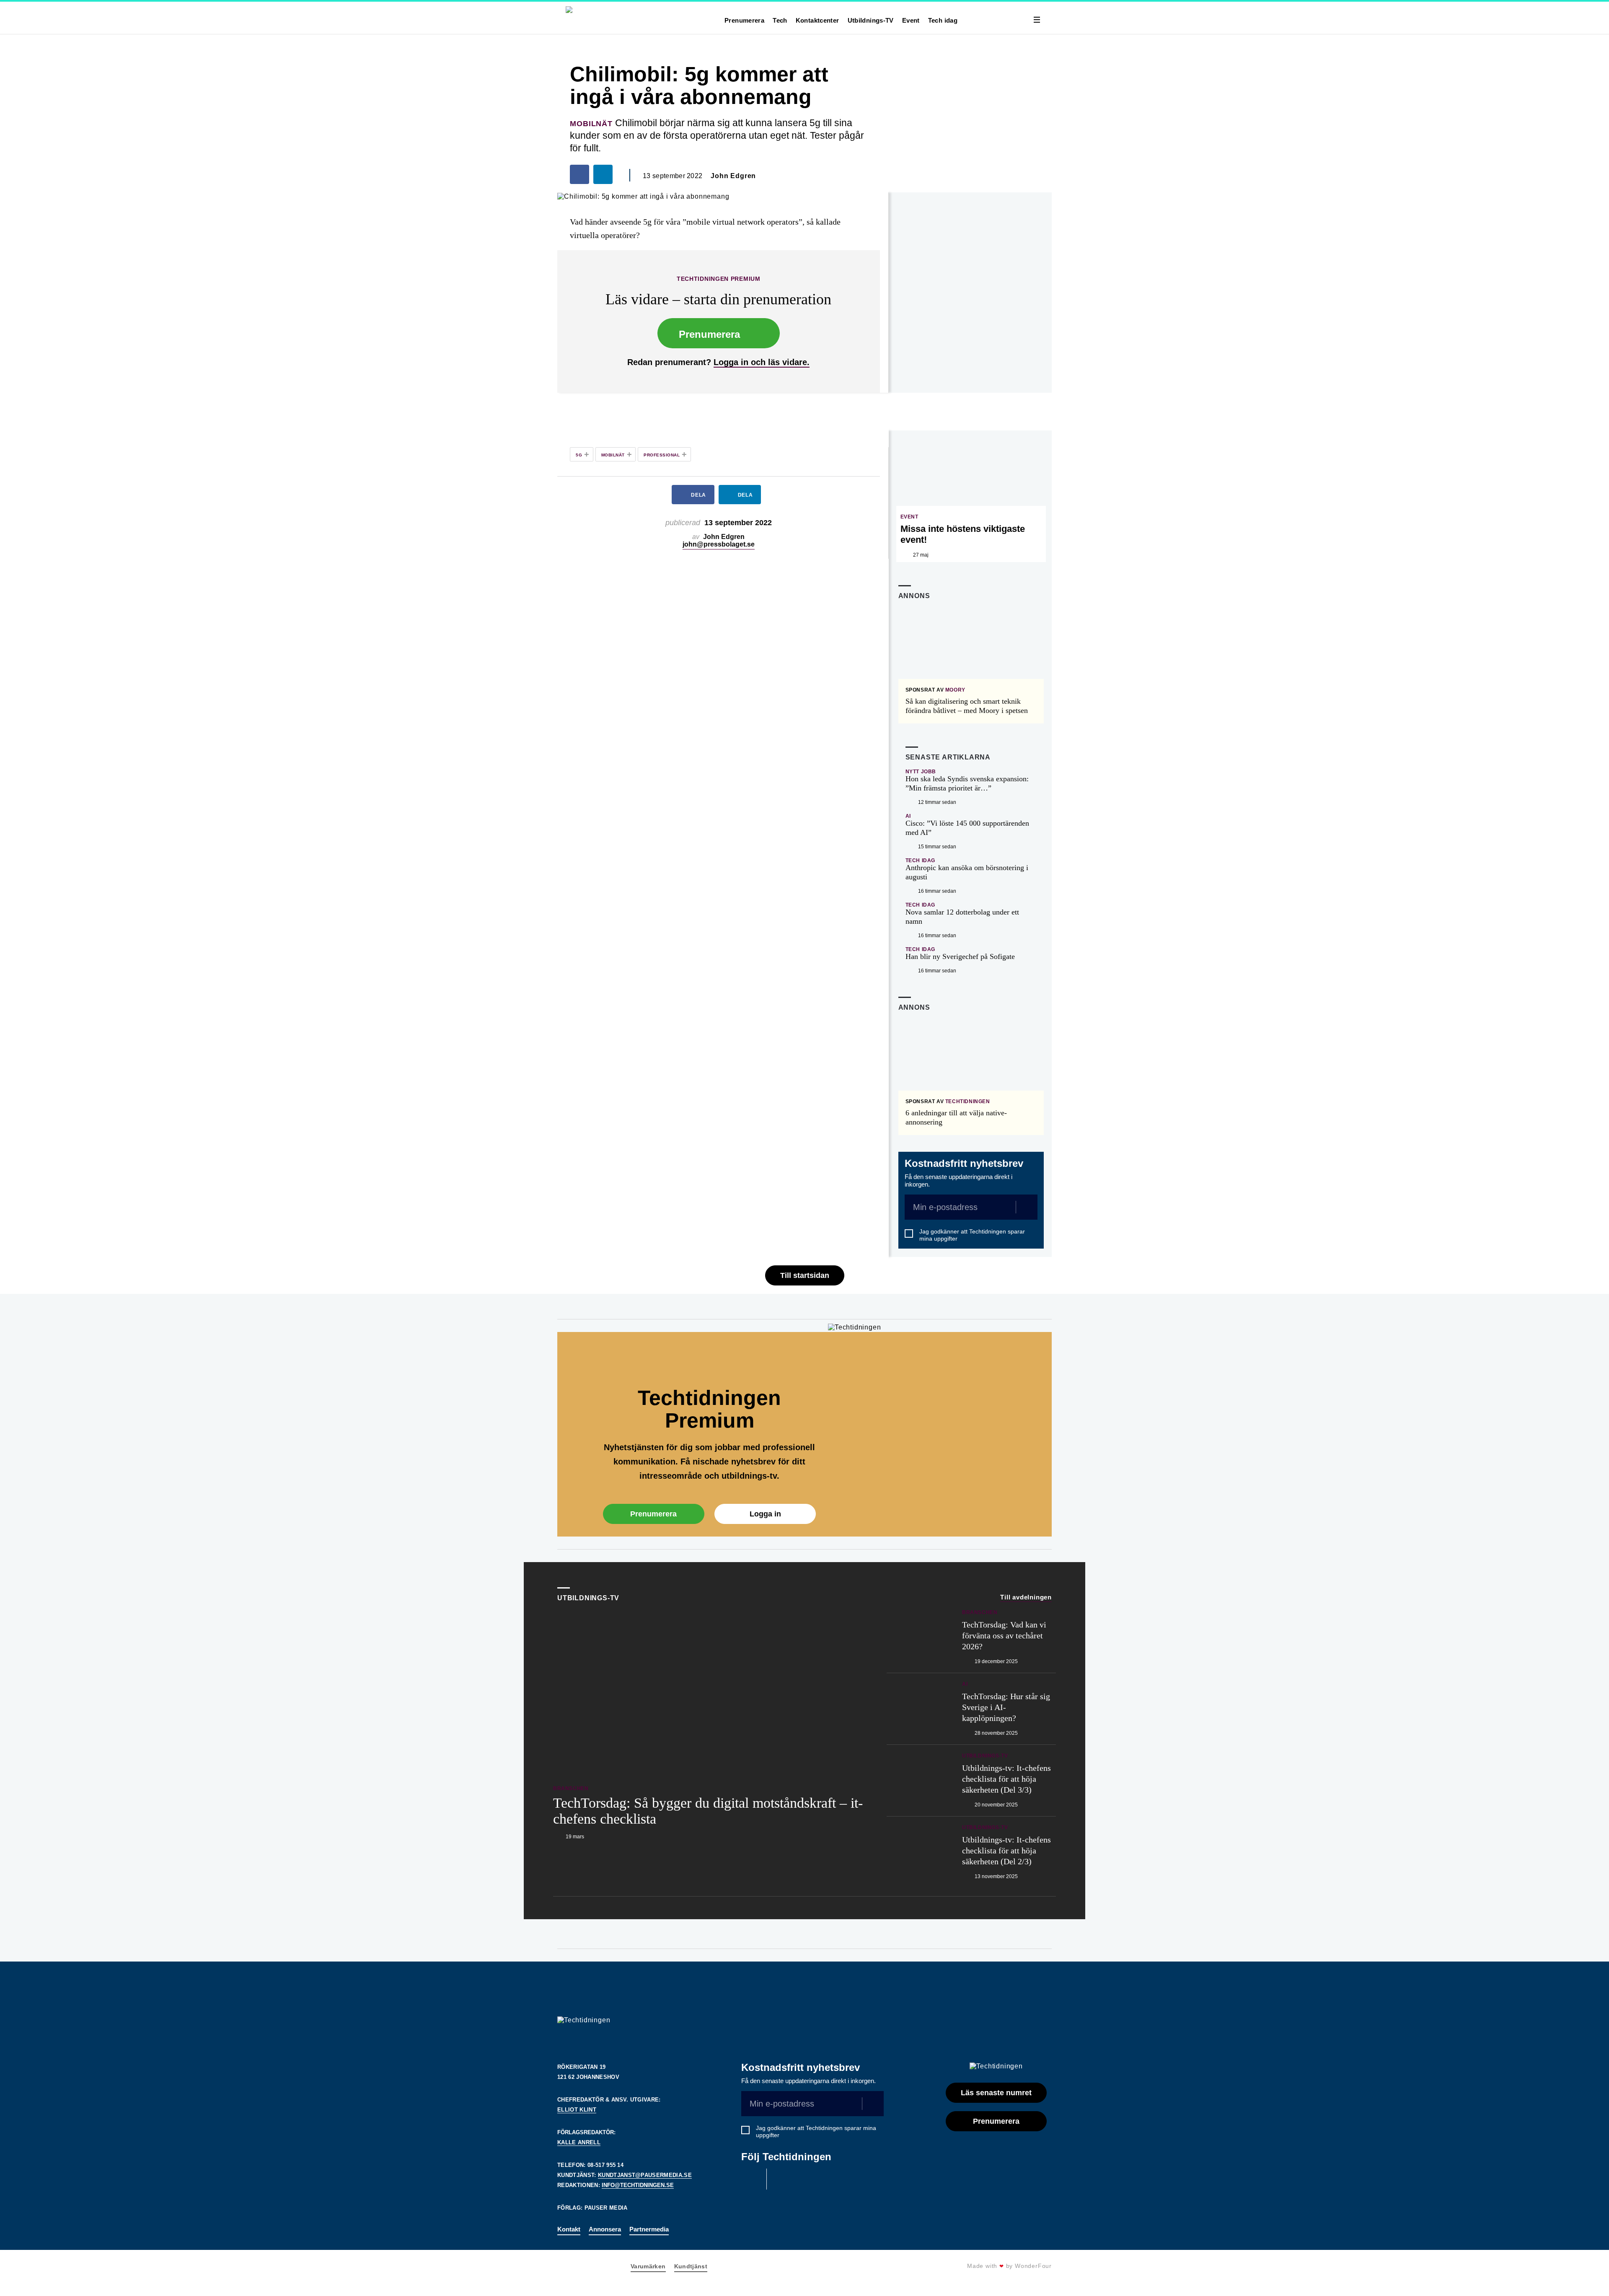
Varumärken (648, 2266)
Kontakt (569, 2229)
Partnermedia (649, 2229)
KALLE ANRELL (579, 2142)
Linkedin (781, 2179)
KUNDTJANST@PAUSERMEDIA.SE (645, 2175)
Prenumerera (744, 20)
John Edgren (733, 176)
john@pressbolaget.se (719, 544)
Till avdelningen (1026, 1597)
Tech (780, 20)
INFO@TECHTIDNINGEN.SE (638, 2185)
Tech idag (943, 20)
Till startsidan (805, 1275)
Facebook (752, 2179)
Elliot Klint (577, 2110)
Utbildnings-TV (871, 20)
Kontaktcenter (817, 20)
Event (911, 20)
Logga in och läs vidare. (762, 362)
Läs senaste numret (996, 2093)
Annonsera (605, 2229)
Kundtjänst (691, 2266)
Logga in (765, 1514)
